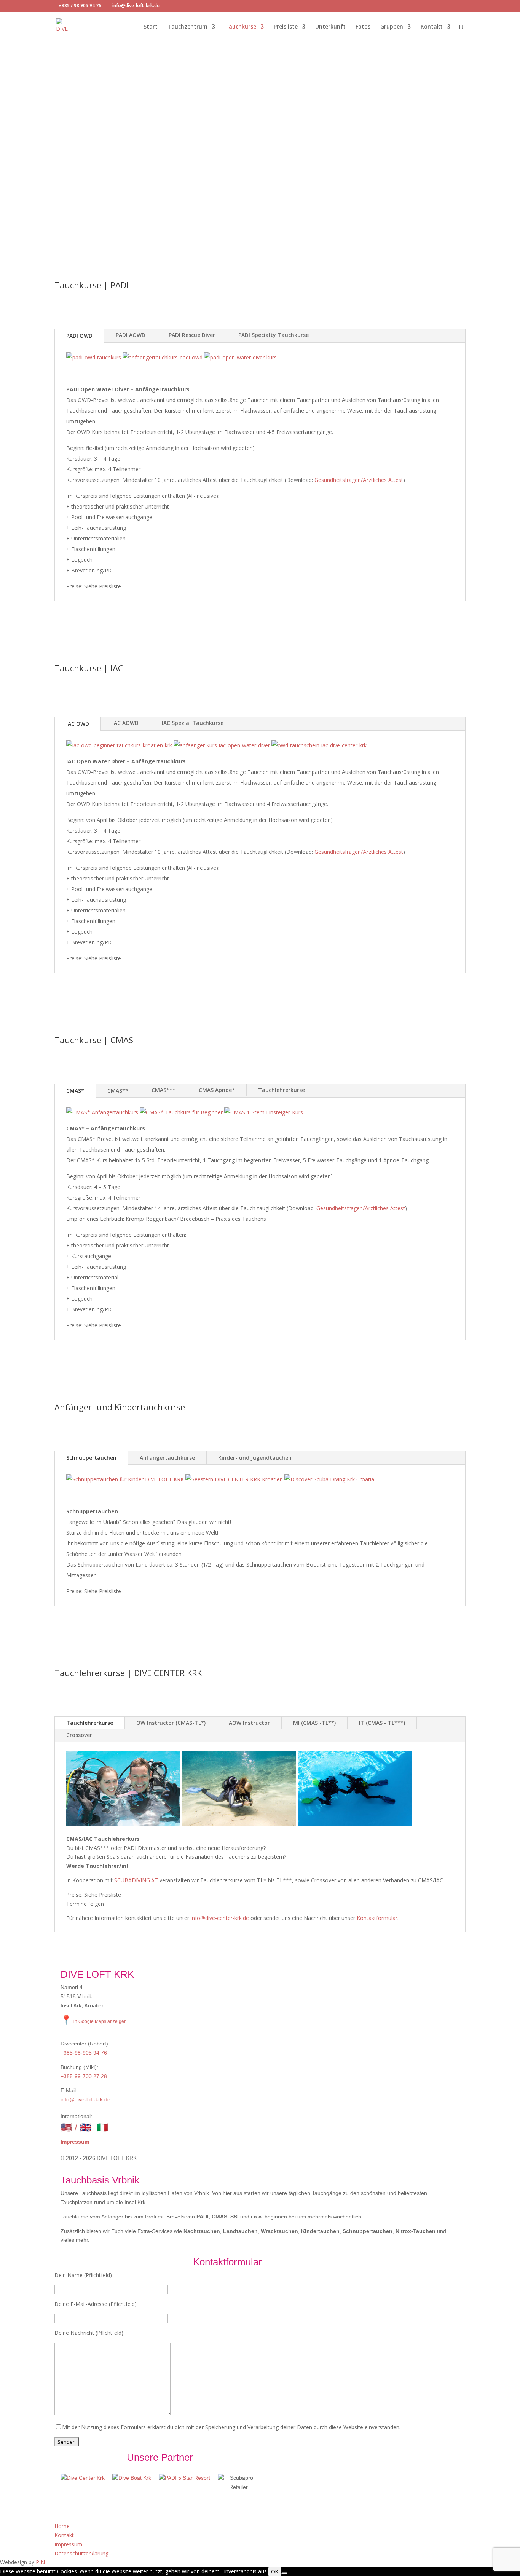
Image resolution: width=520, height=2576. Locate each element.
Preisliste (286, 27)
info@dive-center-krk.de (220, 1918)
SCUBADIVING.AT (136, 1880)
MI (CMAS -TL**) (314, 1723)
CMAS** (118, 1091)
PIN (40, 2562)
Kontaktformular (377, 1918)
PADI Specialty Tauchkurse (274, 335)
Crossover (79, 1735)
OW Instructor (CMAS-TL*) (171, 1723)
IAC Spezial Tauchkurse (193, 723)
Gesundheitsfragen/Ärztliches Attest (359, 480)
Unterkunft (330, 27)
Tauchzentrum (187, 27)
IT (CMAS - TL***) (382, 1723)
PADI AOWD (131, 335)
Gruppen (392, 27)
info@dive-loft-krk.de (85, 2099)
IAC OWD (78, 724)
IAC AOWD (125, 723)
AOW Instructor (249, 1723)
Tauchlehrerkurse (282, 1090)
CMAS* (75, 1091)
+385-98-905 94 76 (84, 2053)
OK (275, 2571)
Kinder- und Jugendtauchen (255, 1458)
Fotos (363, 27)
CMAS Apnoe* (217, 1090)
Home (62, 2526)
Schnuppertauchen (91, 1458)
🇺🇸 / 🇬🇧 (76, 2127)
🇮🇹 (102, 2127)
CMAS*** (163, 1090)
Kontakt (432, 27)
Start (151, 27)
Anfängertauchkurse (167, 1458)
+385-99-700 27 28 (84, 2076)
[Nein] (284, 2573)
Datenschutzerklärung (81, 2553)
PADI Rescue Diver (192, 335)
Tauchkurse (241, 27)
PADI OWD (79, 336)
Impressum (75, 2142)
